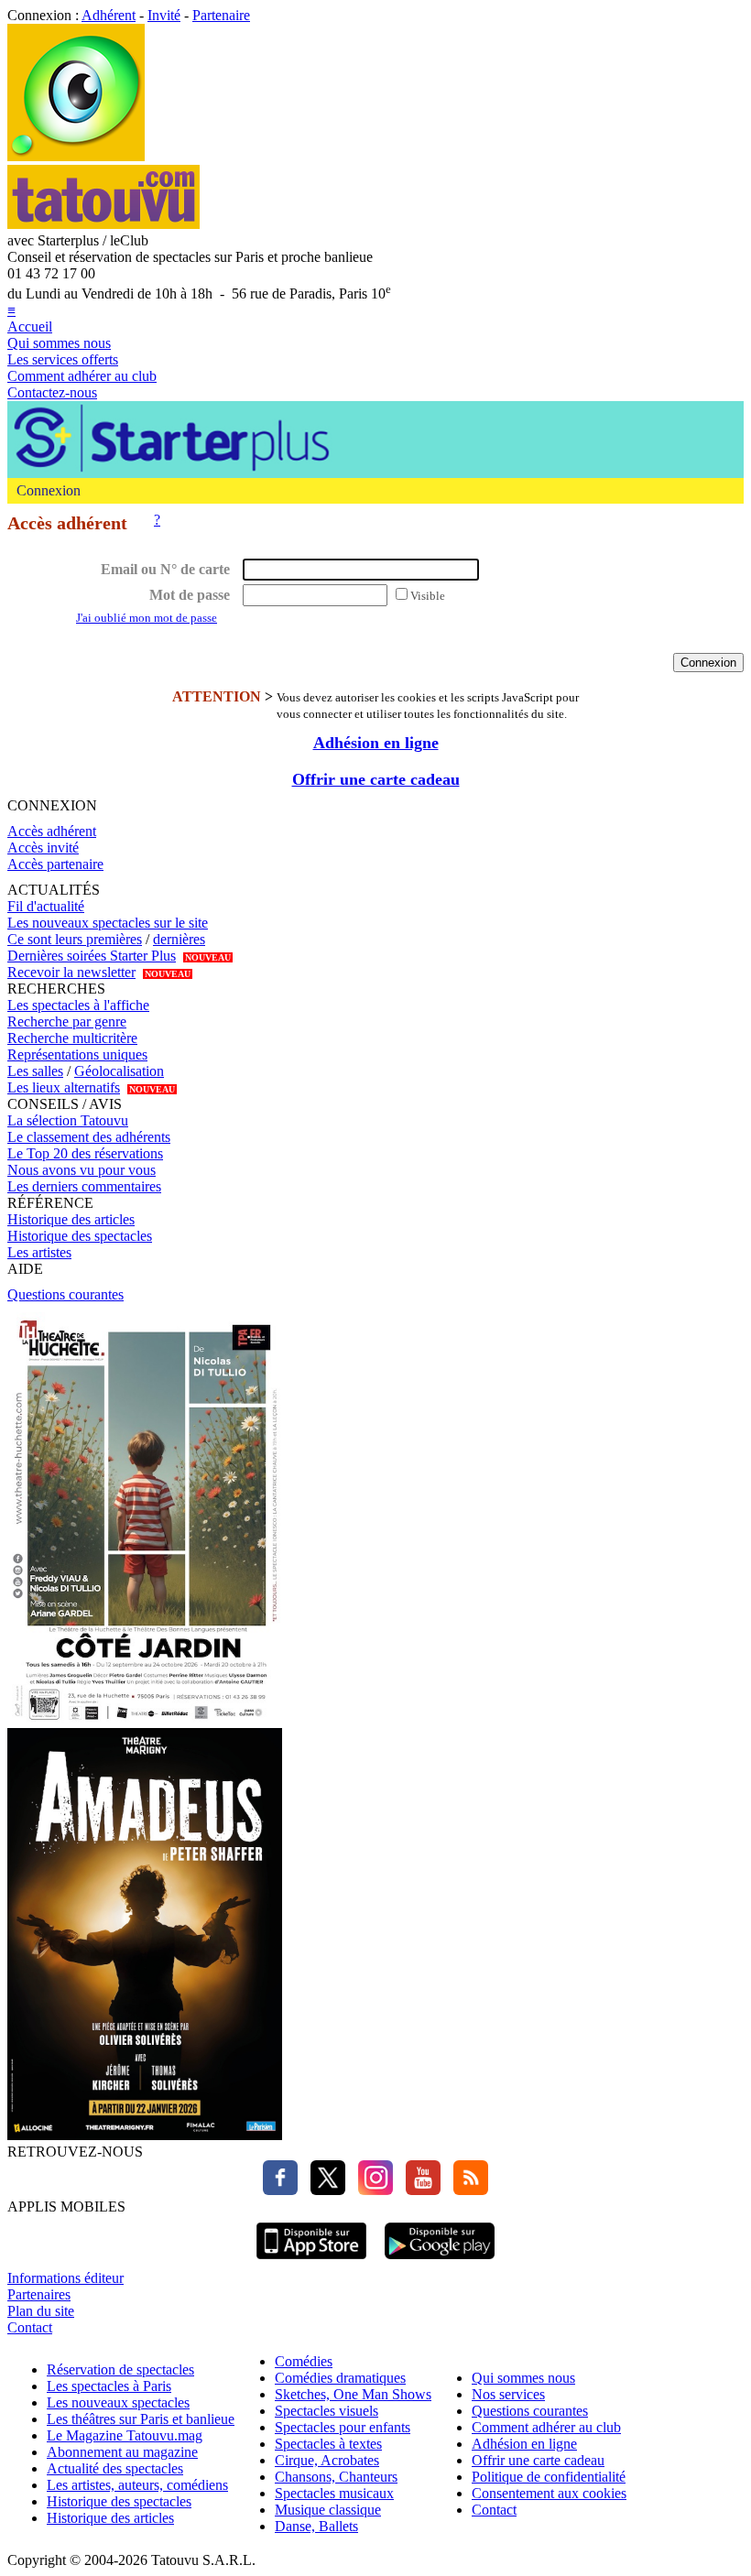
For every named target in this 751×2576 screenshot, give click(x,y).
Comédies (304, 2361)
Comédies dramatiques (340, 2378)
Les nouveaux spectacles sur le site (108, 923)
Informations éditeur (65, 2278)
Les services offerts (63, 359)
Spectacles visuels (327, 2411)
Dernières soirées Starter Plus (92, 956)
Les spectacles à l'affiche (78, 1005)
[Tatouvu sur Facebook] (280, 2190)
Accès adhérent (52, 831)
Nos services (508, 2394)
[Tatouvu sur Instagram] (371, 2190)
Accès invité (43, 848)
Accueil (30, 326)
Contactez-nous (52, 392)
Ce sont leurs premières (75, 939)
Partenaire (221, 15)
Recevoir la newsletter (71, 972)
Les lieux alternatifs (64, 1087)
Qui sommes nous (59, 343)
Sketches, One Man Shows (353, 2394)
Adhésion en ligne (376, 743)
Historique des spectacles (80, 1236)
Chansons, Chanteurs (336, 2477)
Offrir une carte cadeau (376, 779)
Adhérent (109, 15)
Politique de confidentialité (549, 2477)
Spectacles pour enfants (343, 2427)
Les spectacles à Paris (109, 2386)
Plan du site (41, 2311)
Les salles (35, 1071)
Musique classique (328, 2510)
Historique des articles (71, 1219)
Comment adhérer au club (82, 376)
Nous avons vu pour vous (82, 1170)
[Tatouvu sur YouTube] (419, 2190)
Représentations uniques (77, 1054)
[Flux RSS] (466, 2190)
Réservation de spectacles (120, 2369)
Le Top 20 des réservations (85, 1153)
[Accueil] (76, 156)
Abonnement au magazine (122, 2452)
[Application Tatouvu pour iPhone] (311, 2261)
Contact (30, 2327)
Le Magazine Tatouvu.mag (125, 2435)
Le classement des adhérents (89, 1137)
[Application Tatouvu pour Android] (440, 2261)
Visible (428, 596)
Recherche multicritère (72, 1038)
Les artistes (39, 1252)
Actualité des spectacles (115, 2468)
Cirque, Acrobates (327, 2460)
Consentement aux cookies (549, 2493)
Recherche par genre (67, 1022)
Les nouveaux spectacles (118, 2402)
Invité (164, 15)
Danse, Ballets (316, 2526)
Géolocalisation (119, 1071)
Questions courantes (65, 1294)
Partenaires (39, 2294)
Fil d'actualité (46, 906)
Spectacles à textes (328, 2444)
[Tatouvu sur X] (323, 2190)
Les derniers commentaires (84, 1186)
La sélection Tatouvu (68, 1120)
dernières (179, 939)
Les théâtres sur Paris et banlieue (141, 2419)
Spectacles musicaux (334, 2493)
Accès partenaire (55, 864)
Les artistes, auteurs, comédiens (137, 2485)
